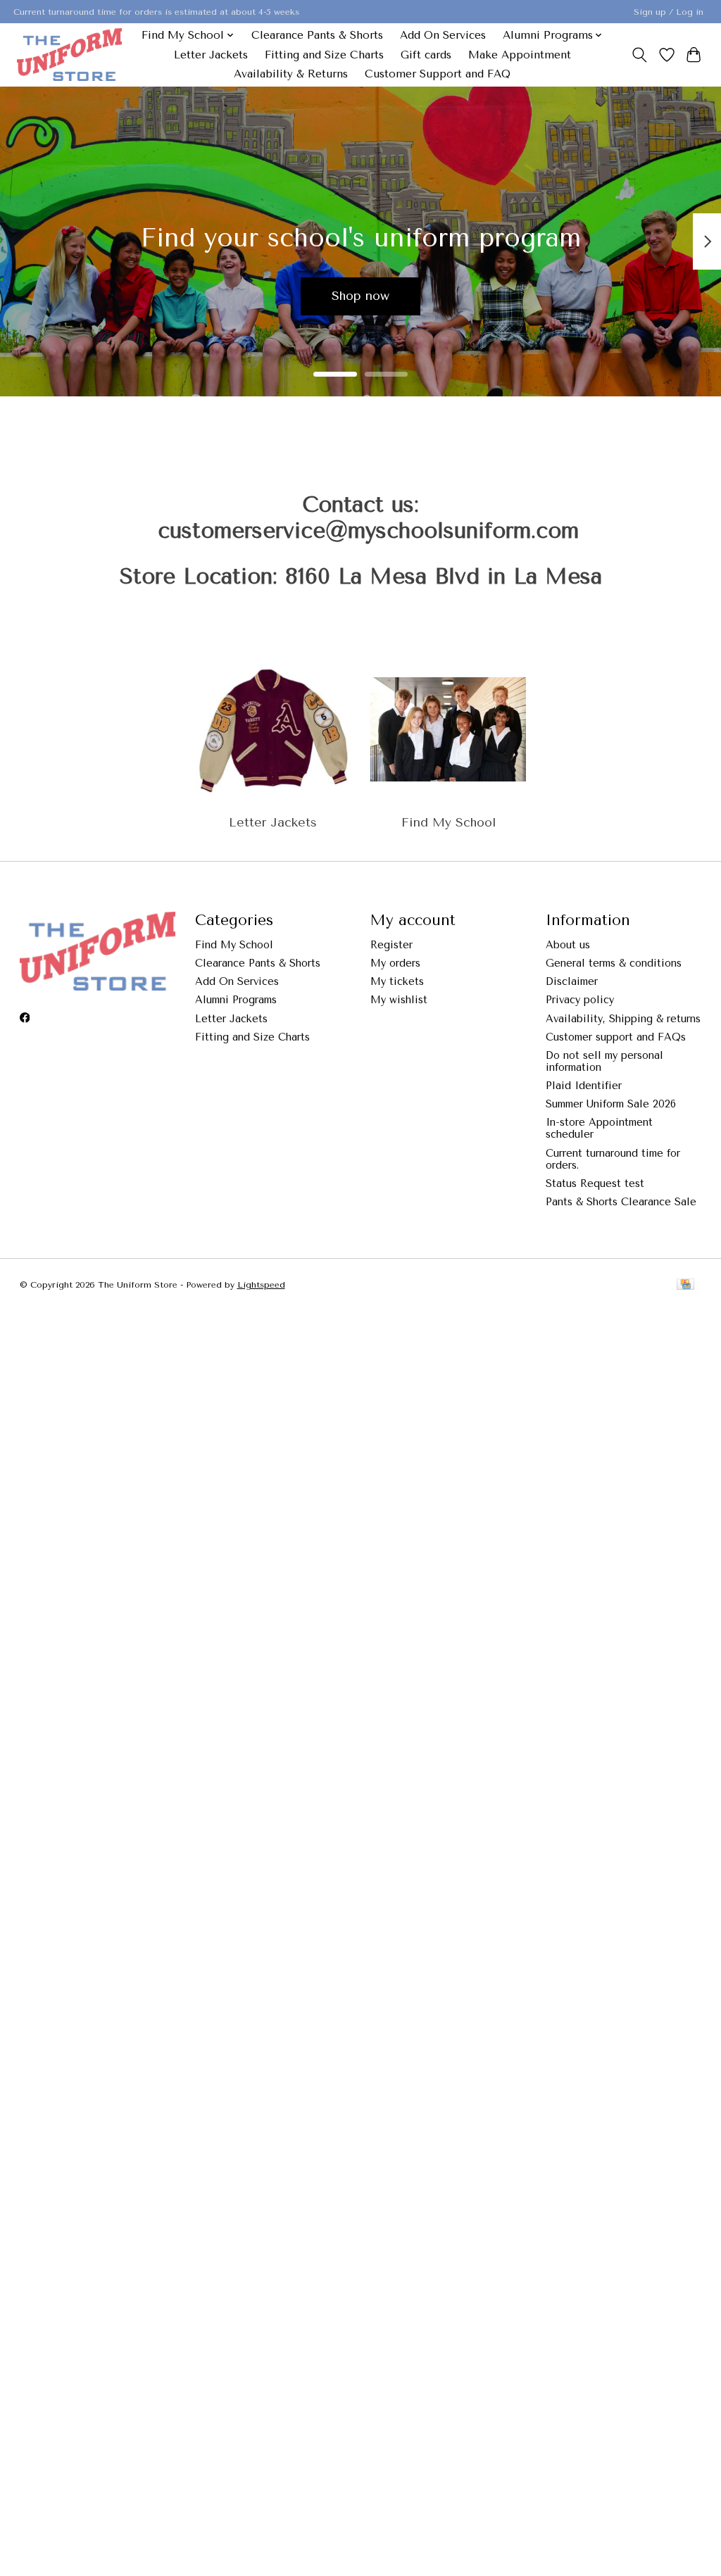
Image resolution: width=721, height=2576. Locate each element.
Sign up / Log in (669, 12)
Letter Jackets (211, 55)
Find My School (449, 822)
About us (568, 945)
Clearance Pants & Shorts (317, 35)
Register (391, 945)
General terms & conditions (614, 963)
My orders (395, 963)
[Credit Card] (685, 1285)
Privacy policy (580, 1000)
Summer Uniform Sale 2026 (611, 1104)
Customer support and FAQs (616, 1037)
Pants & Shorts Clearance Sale (621, 1202)
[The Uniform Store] (69, 55)
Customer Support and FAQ (438, 74)
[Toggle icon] (639, 55)
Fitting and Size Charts (324, 55)
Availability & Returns (291, 74)
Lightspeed (261, 1285)
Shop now (360, 296)
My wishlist (399, 1000)
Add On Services (443, 35)
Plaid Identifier (584, 1086)
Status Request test (595, 1184)
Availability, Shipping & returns (623, 1019)
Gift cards (426, 55)
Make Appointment (520, 55)
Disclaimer (572, 982)
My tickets (397, 982)
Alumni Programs (236, 1000)
